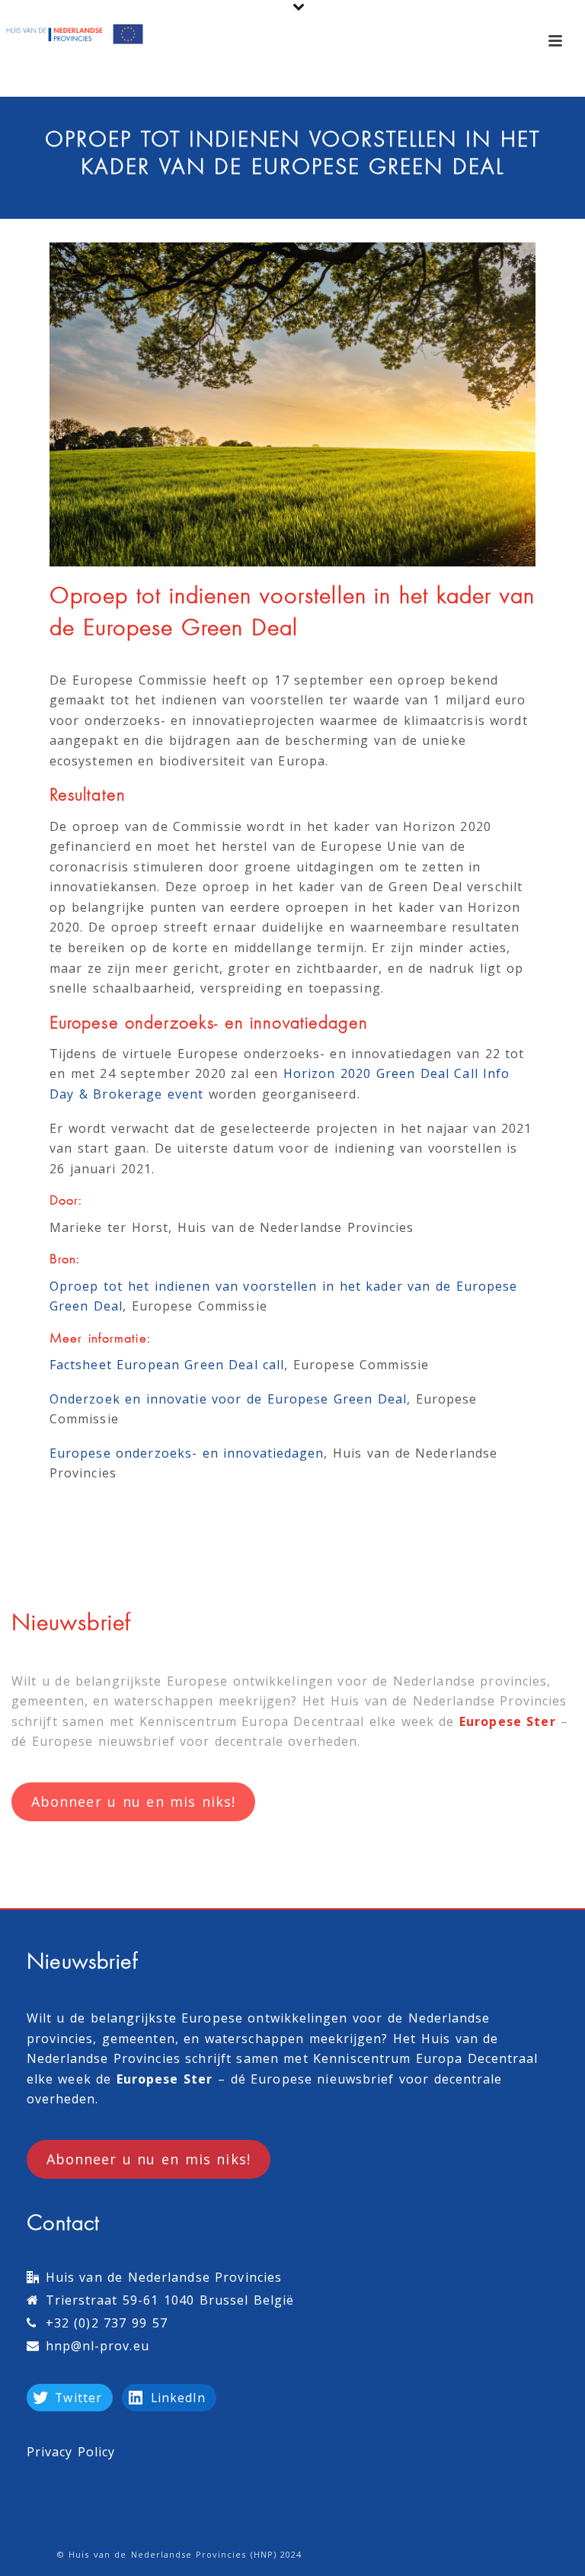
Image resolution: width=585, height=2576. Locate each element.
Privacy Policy (71, 2452)
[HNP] (76, 34)
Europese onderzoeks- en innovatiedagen (187, 1453)
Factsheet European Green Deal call (167, 1365)
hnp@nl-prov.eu (97, 2346)
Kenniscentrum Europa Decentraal (252, 1721)
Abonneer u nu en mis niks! (133, 1801)
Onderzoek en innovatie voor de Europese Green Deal (228, 1399)
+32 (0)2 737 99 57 (107, 2323)
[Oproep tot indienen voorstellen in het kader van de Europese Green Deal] (292, 404)
